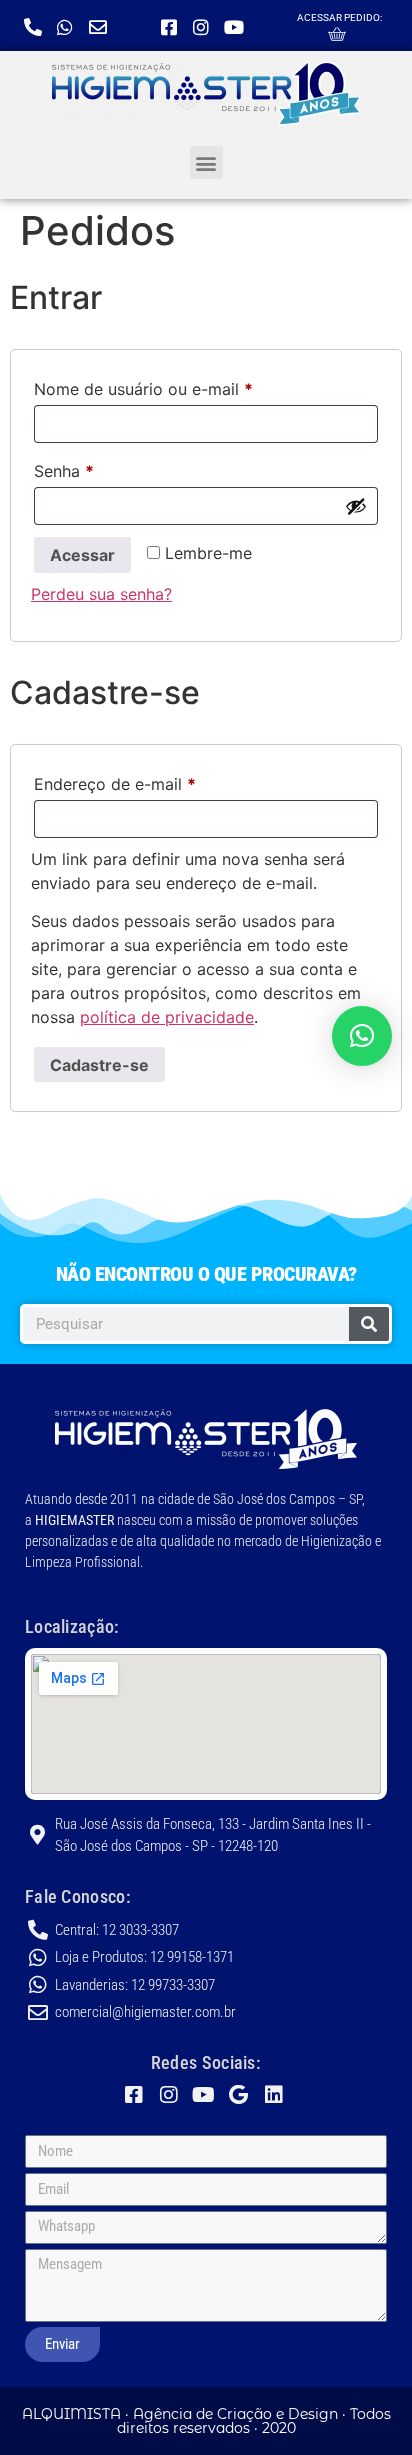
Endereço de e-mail (158, 781)
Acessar (82, 555)
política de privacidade (167, 1017)
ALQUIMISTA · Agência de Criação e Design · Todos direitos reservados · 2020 (206, 2421)
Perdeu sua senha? (101, 594)
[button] (206, 162)
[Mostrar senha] (356, 506)
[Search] (369, 1324)
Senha (107, 468)
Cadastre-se (99, 1065)
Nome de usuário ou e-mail (186, 386)
